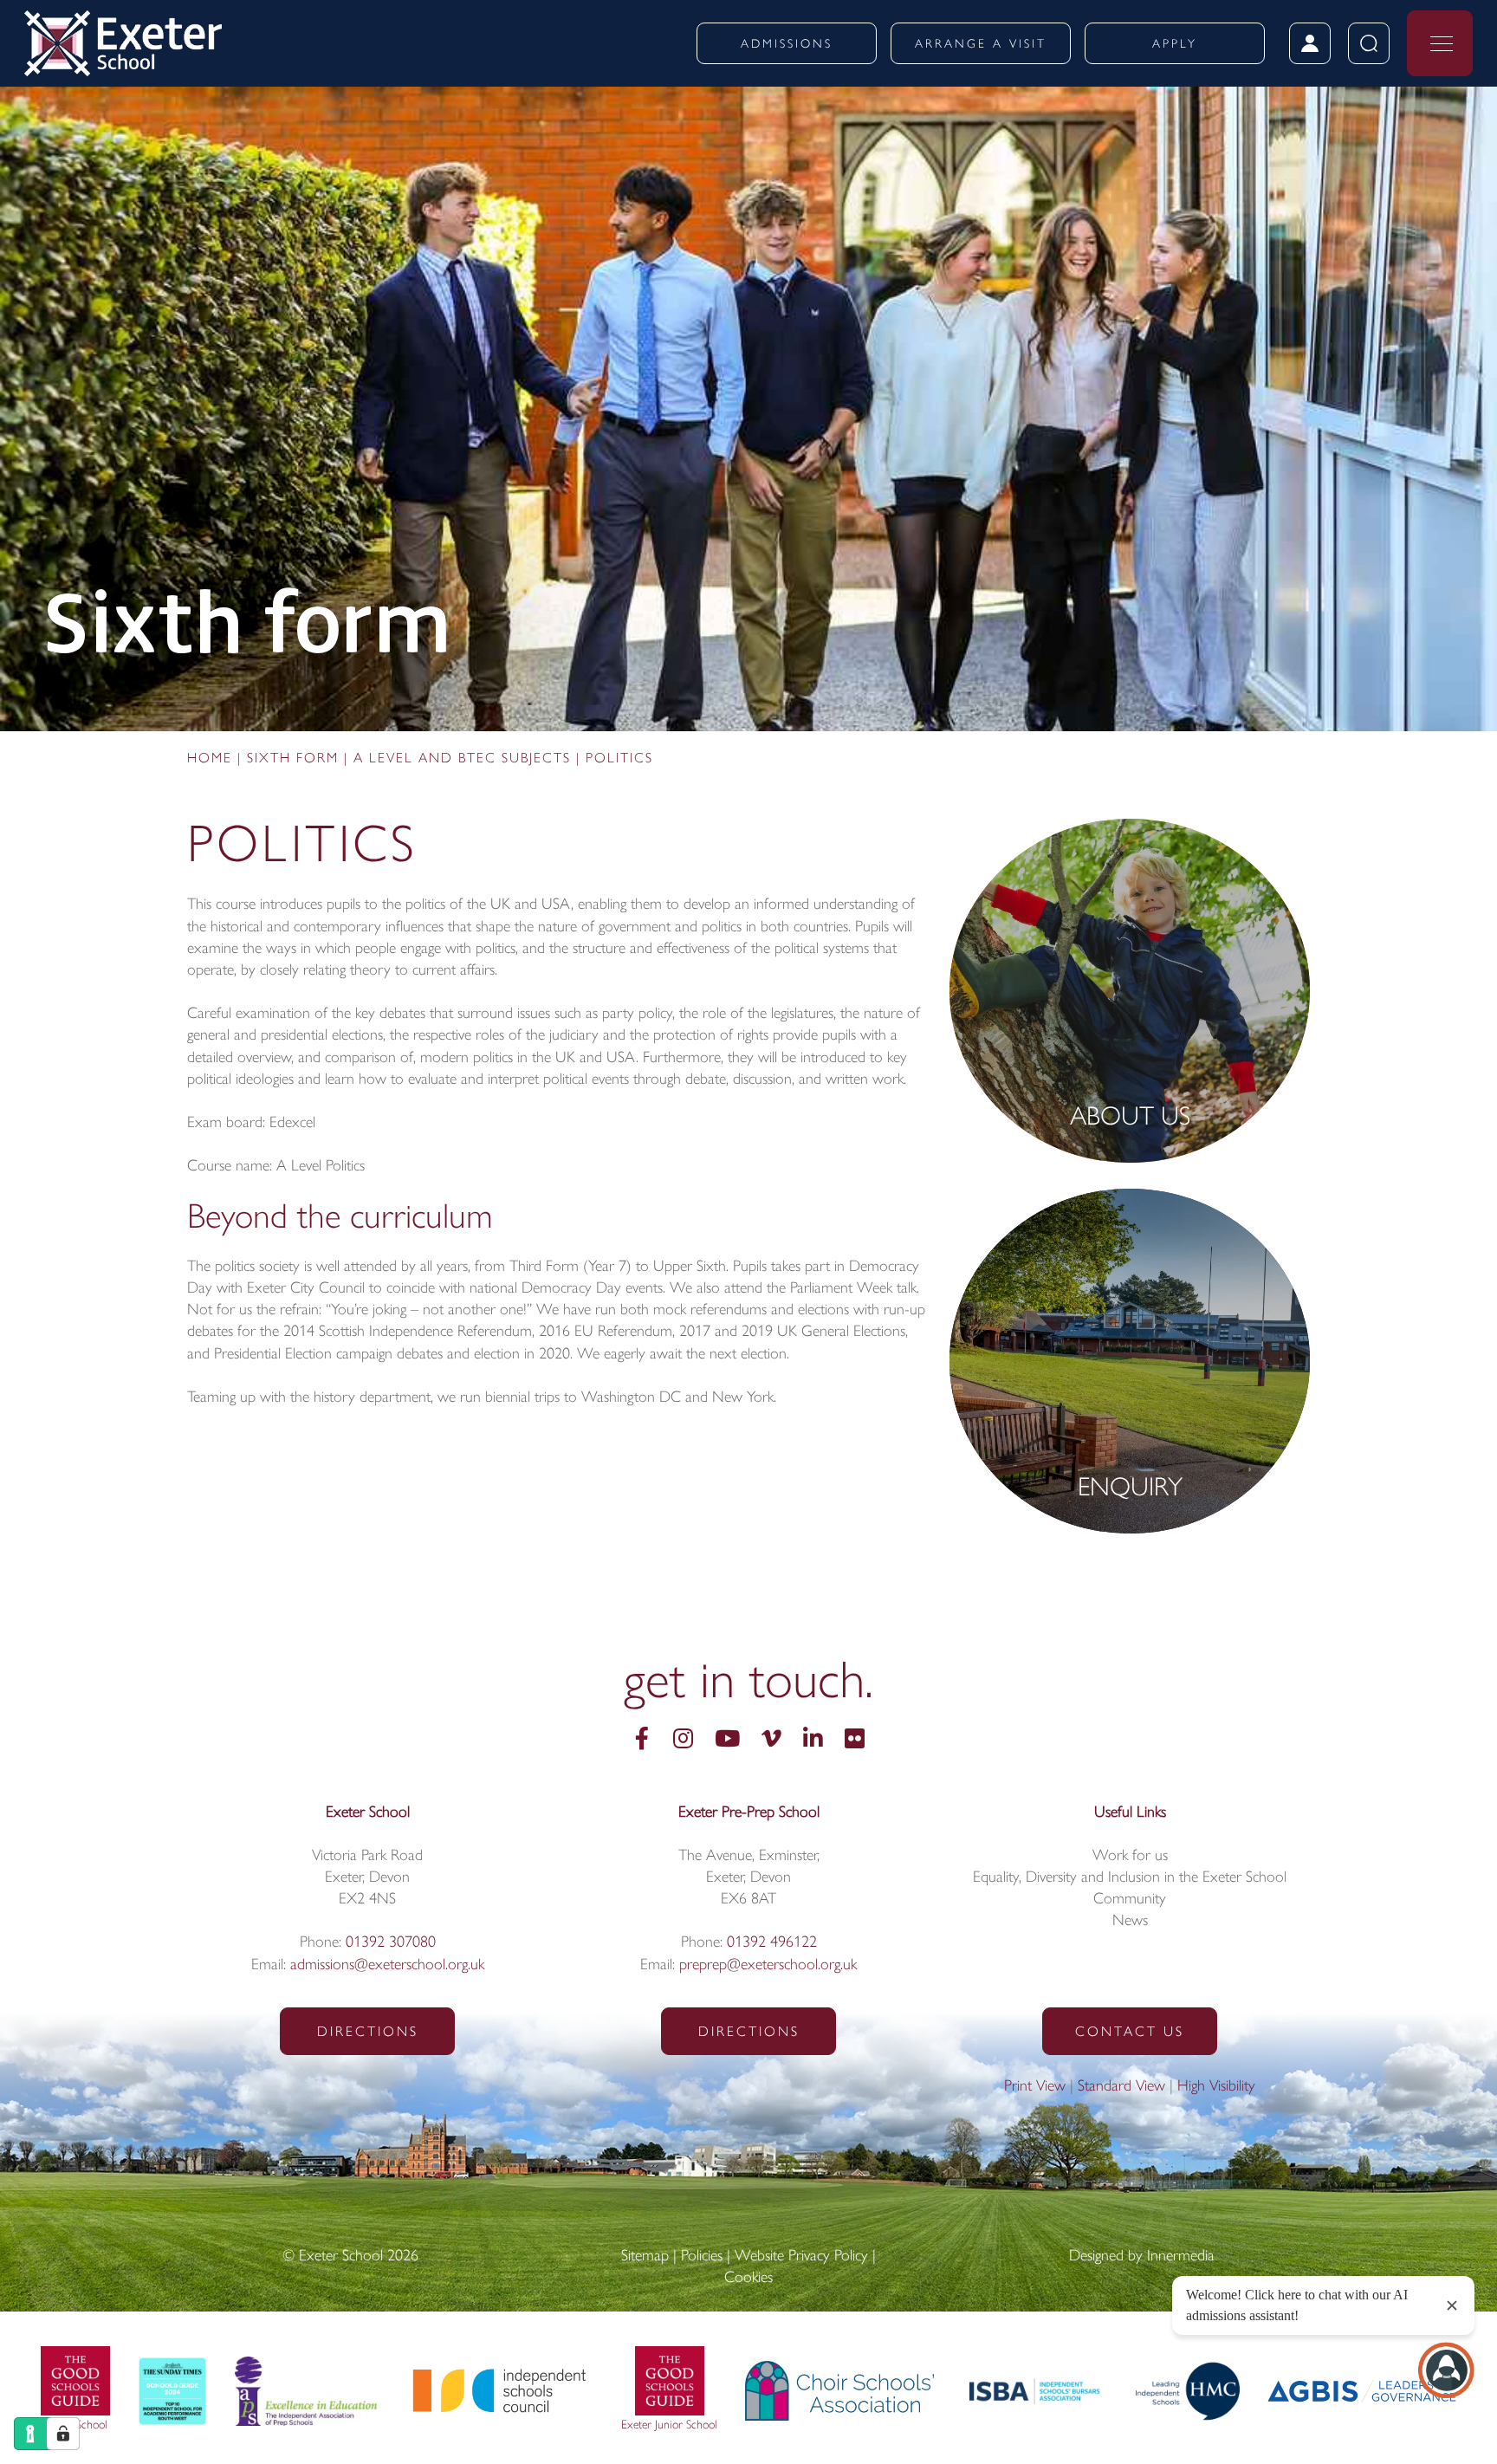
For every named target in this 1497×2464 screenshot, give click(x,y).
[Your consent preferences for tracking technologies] (63, 2434)
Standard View (1121, 2087)
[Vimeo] (771, 1741)
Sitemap (645, 2257)
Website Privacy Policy (801, 2257)
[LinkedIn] (813, 1741)
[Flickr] (855, 1741)
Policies (702, 2257)
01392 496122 (772, 1943)
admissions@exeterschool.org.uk (387, 1966)
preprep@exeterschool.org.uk (768, 1966)
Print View (1035, 2087)
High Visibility (1216, 2087)
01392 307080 (391, 1943)
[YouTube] (727, 1741)
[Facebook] (642, 1741)
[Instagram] (683, 1741)
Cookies (748, 2279)
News (1130, 1922)
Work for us (1130, 1857)
